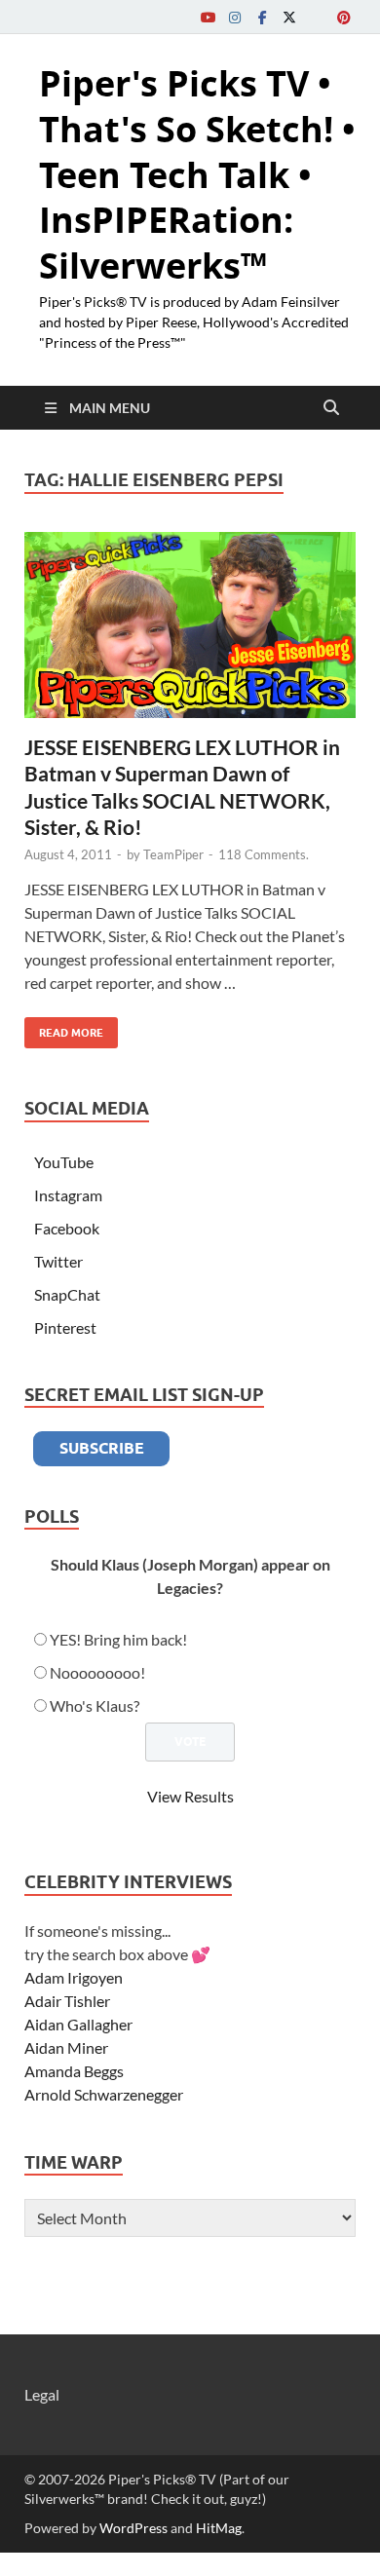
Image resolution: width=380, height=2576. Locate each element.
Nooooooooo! (97, 1672)
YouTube (64, 1162)
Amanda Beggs (74, 2071)
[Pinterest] (344, 17)
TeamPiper (173, 854)
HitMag (219, 2528)
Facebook (67, 1228)
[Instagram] (235, 17)
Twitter (58, 1261)
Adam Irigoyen (74, 1977)
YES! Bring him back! (118, 1639)
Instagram (68, 1195)
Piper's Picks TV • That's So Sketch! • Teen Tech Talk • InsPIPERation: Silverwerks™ (197, 174)
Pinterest (65, 1327)
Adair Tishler (67, 2001)
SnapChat (67, 1294)
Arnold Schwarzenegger (104, 2094)
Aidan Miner (66, 2047)
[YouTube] (208, 17)
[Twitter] (289, 17)
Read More (64, 1028)
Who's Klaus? (95, 1705)
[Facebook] (262, 17)
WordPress (133, 2528)
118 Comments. (264, 854)
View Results (190, 1796)
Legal (42, 2394)
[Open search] (331, 408)
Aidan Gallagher (78, 2024)
